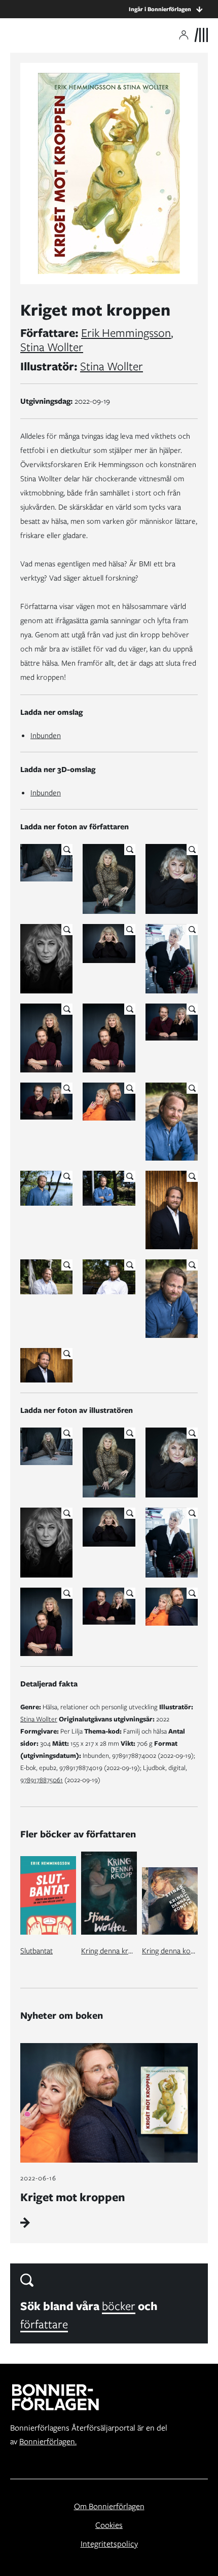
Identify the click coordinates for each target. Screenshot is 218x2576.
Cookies (109, 2525)
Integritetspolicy (109, 2544)
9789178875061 (42, 1780)
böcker (119, 2306)
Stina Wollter (52, 347)
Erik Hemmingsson (126, 333)
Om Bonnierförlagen (109, 2506)
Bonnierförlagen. (48, 2442)
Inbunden (46, 736)
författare (44, 2324)
